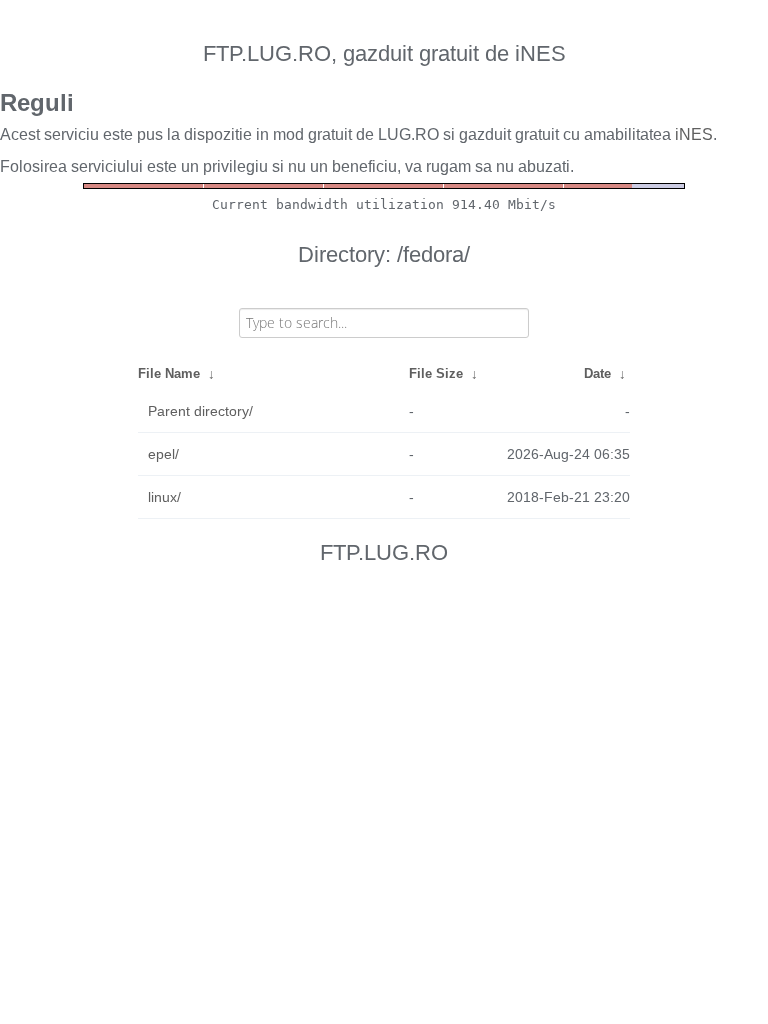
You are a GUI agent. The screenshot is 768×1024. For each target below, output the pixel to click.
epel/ (163, 454)
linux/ (164, 497)
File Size (436, 373)
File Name (169, 373)
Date (597, 373)
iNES (694, 134)
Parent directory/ (200, 411)
